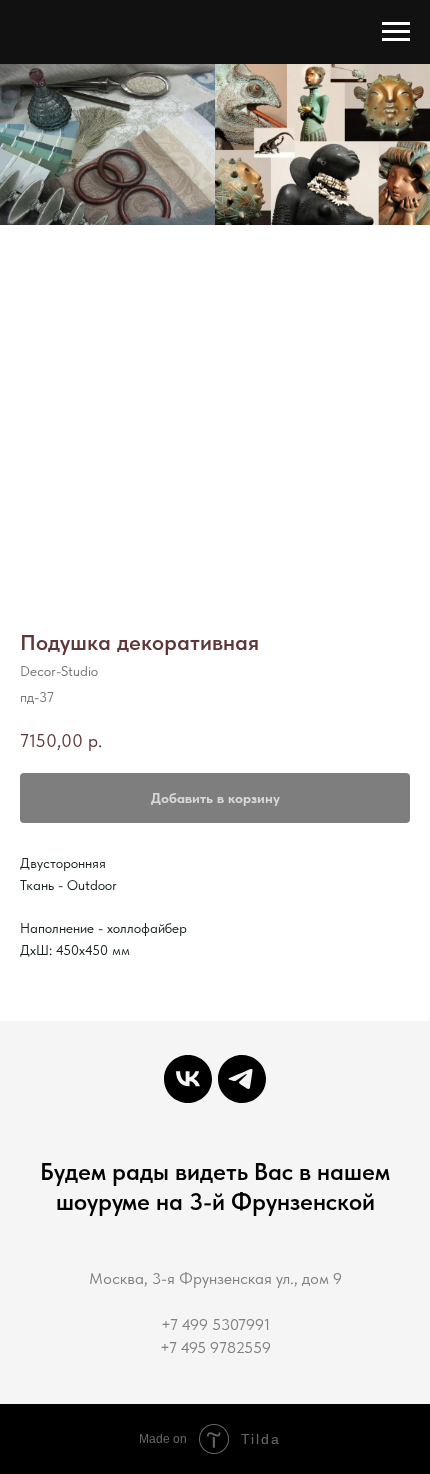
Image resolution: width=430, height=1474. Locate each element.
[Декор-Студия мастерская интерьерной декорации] (188, 1079)
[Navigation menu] (396, 32)
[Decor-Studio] (242, 1079)
